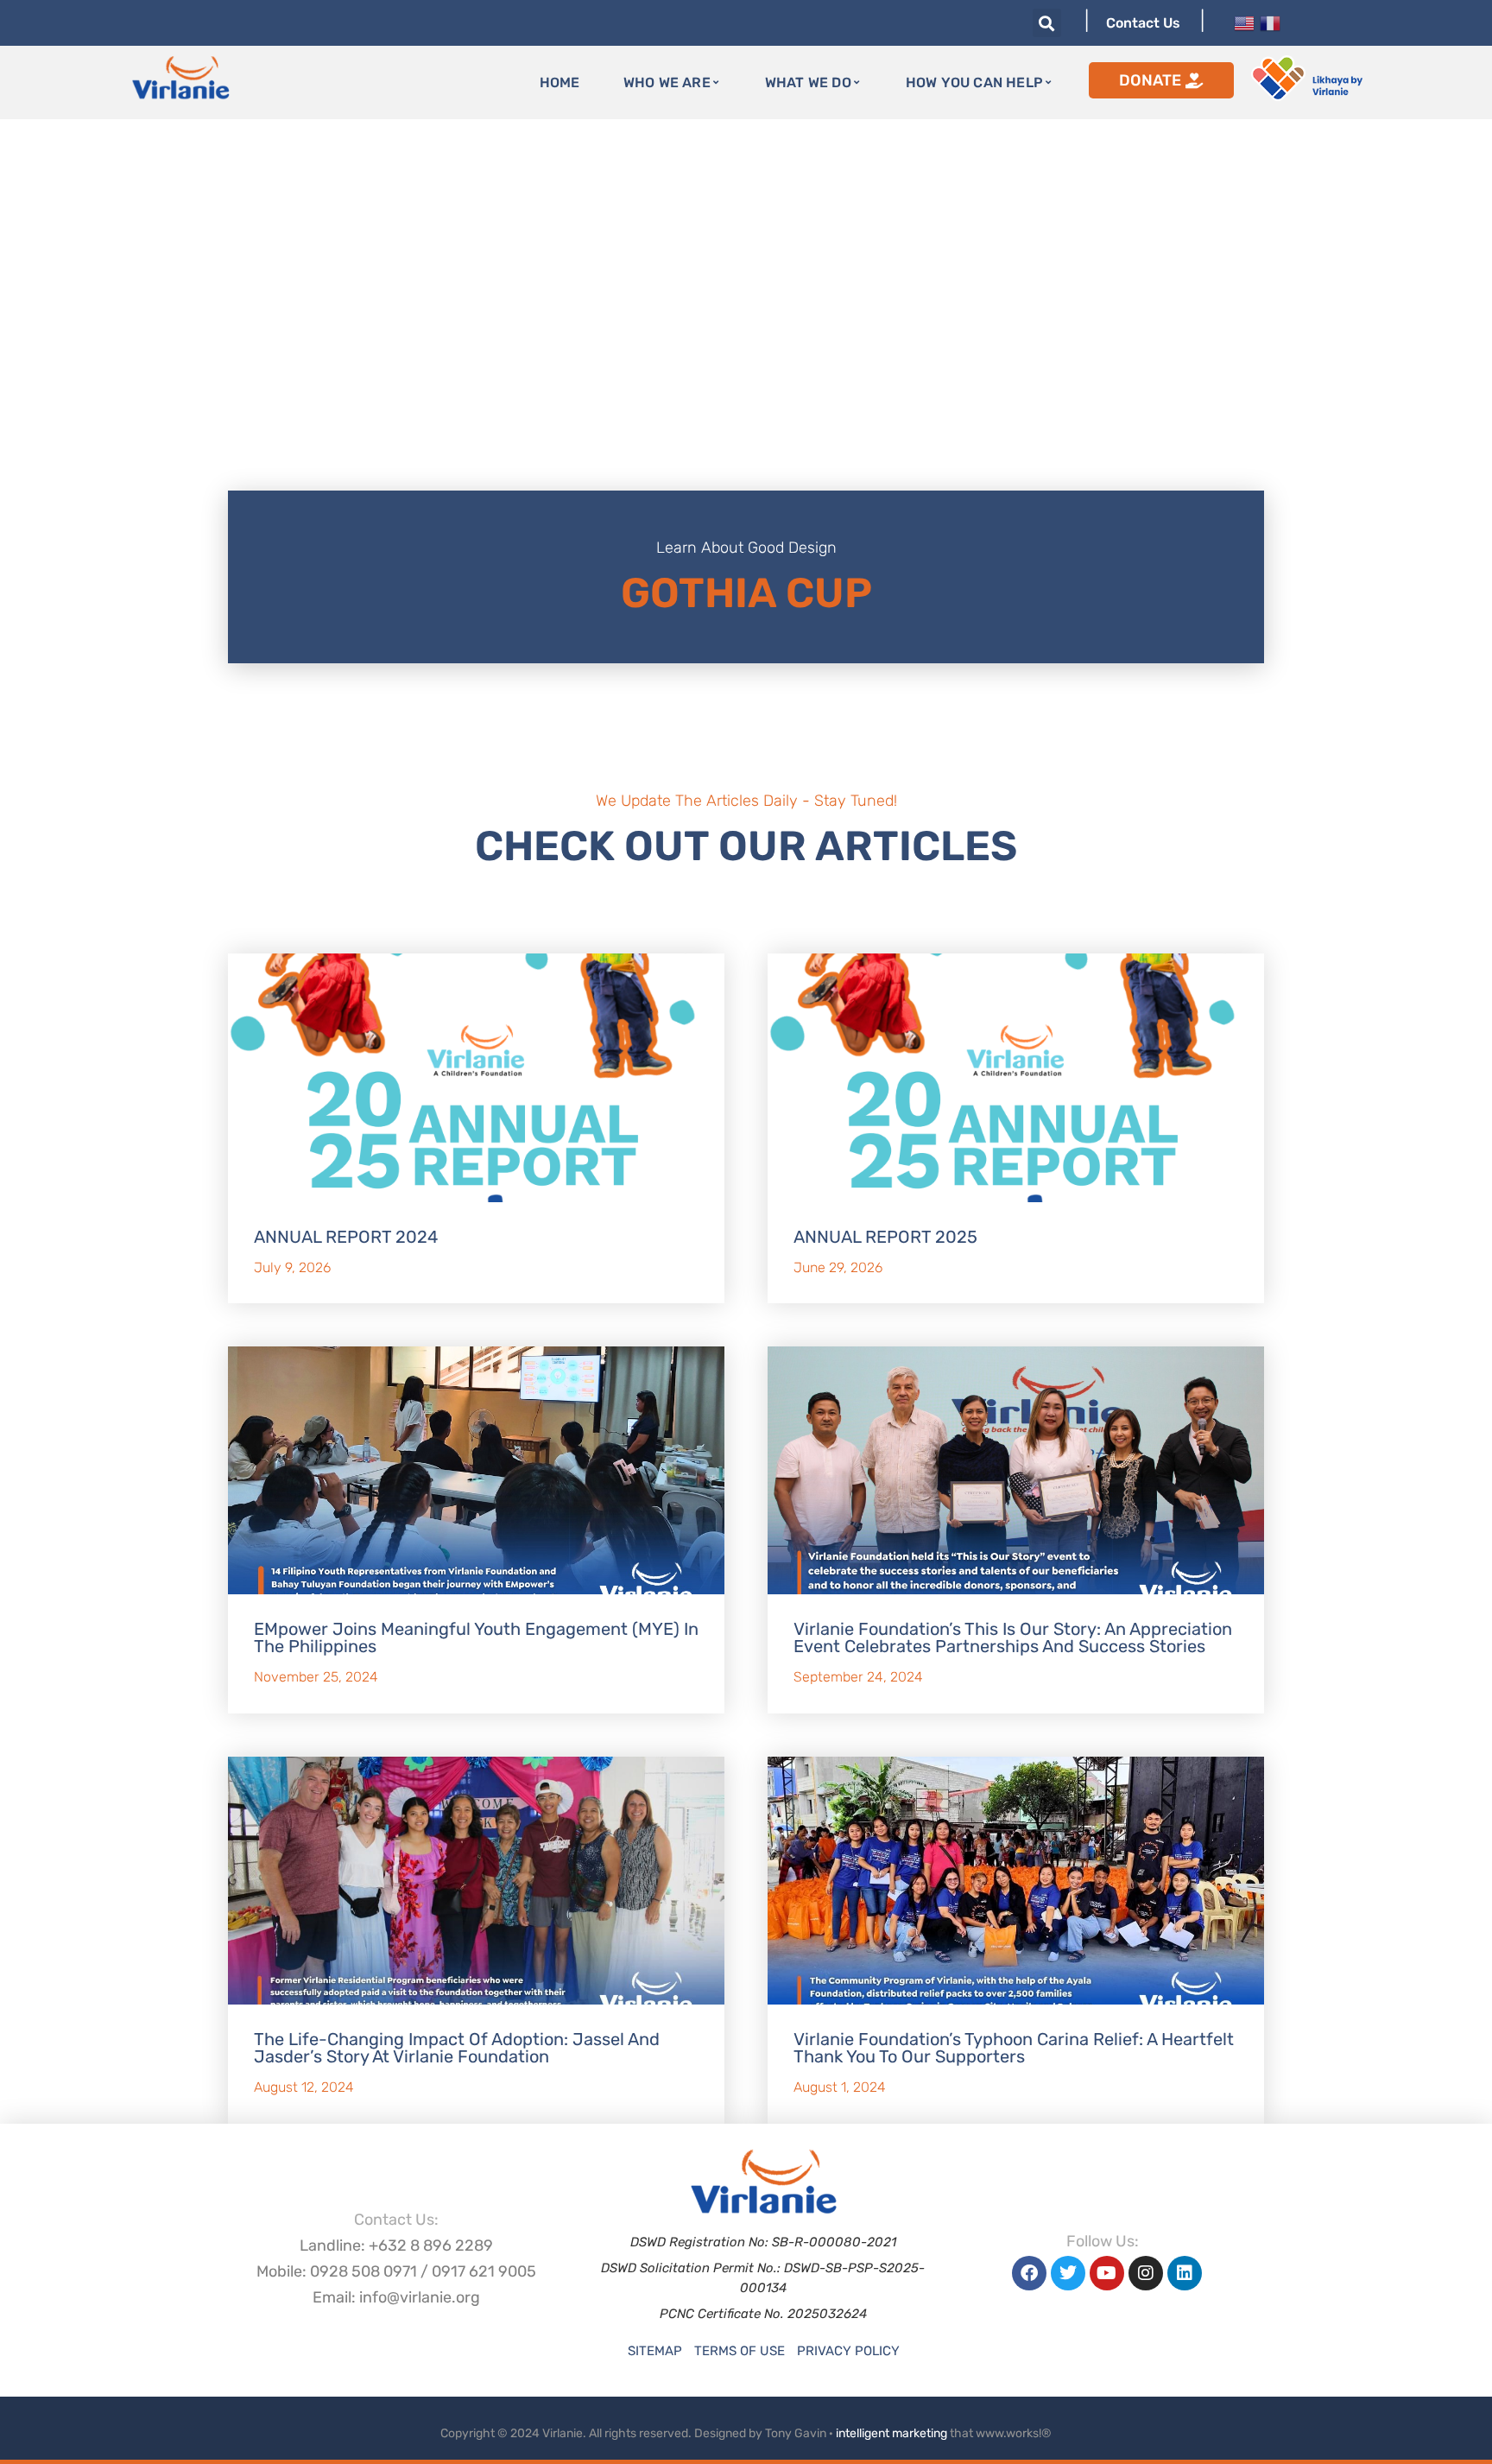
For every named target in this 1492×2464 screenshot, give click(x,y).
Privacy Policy (848, 2351)
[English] (1244, 22)
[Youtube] (1107, 2273)
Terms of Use (740, 2351)
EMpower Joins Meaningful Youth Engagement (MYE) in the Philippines (476, 1637)
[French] (1270, 22)
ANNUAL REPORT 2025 (885, 1237)
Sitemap (655, 2351)
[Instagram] (1146, 2273)
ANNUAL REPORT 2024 (346, 1237)
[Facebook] (1029, 2273)
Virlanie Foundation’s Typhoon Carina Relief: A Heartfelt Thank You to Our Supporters (1014, 2048)
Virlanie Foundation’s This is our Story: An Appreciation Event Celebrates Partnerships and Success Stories (1013, 1637)
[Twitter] (1068, 2273)
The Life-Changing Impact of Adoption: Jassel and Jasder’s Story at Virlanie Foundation (457, 2048)
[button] (1047, 23)
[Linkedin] (1185, 2273)
